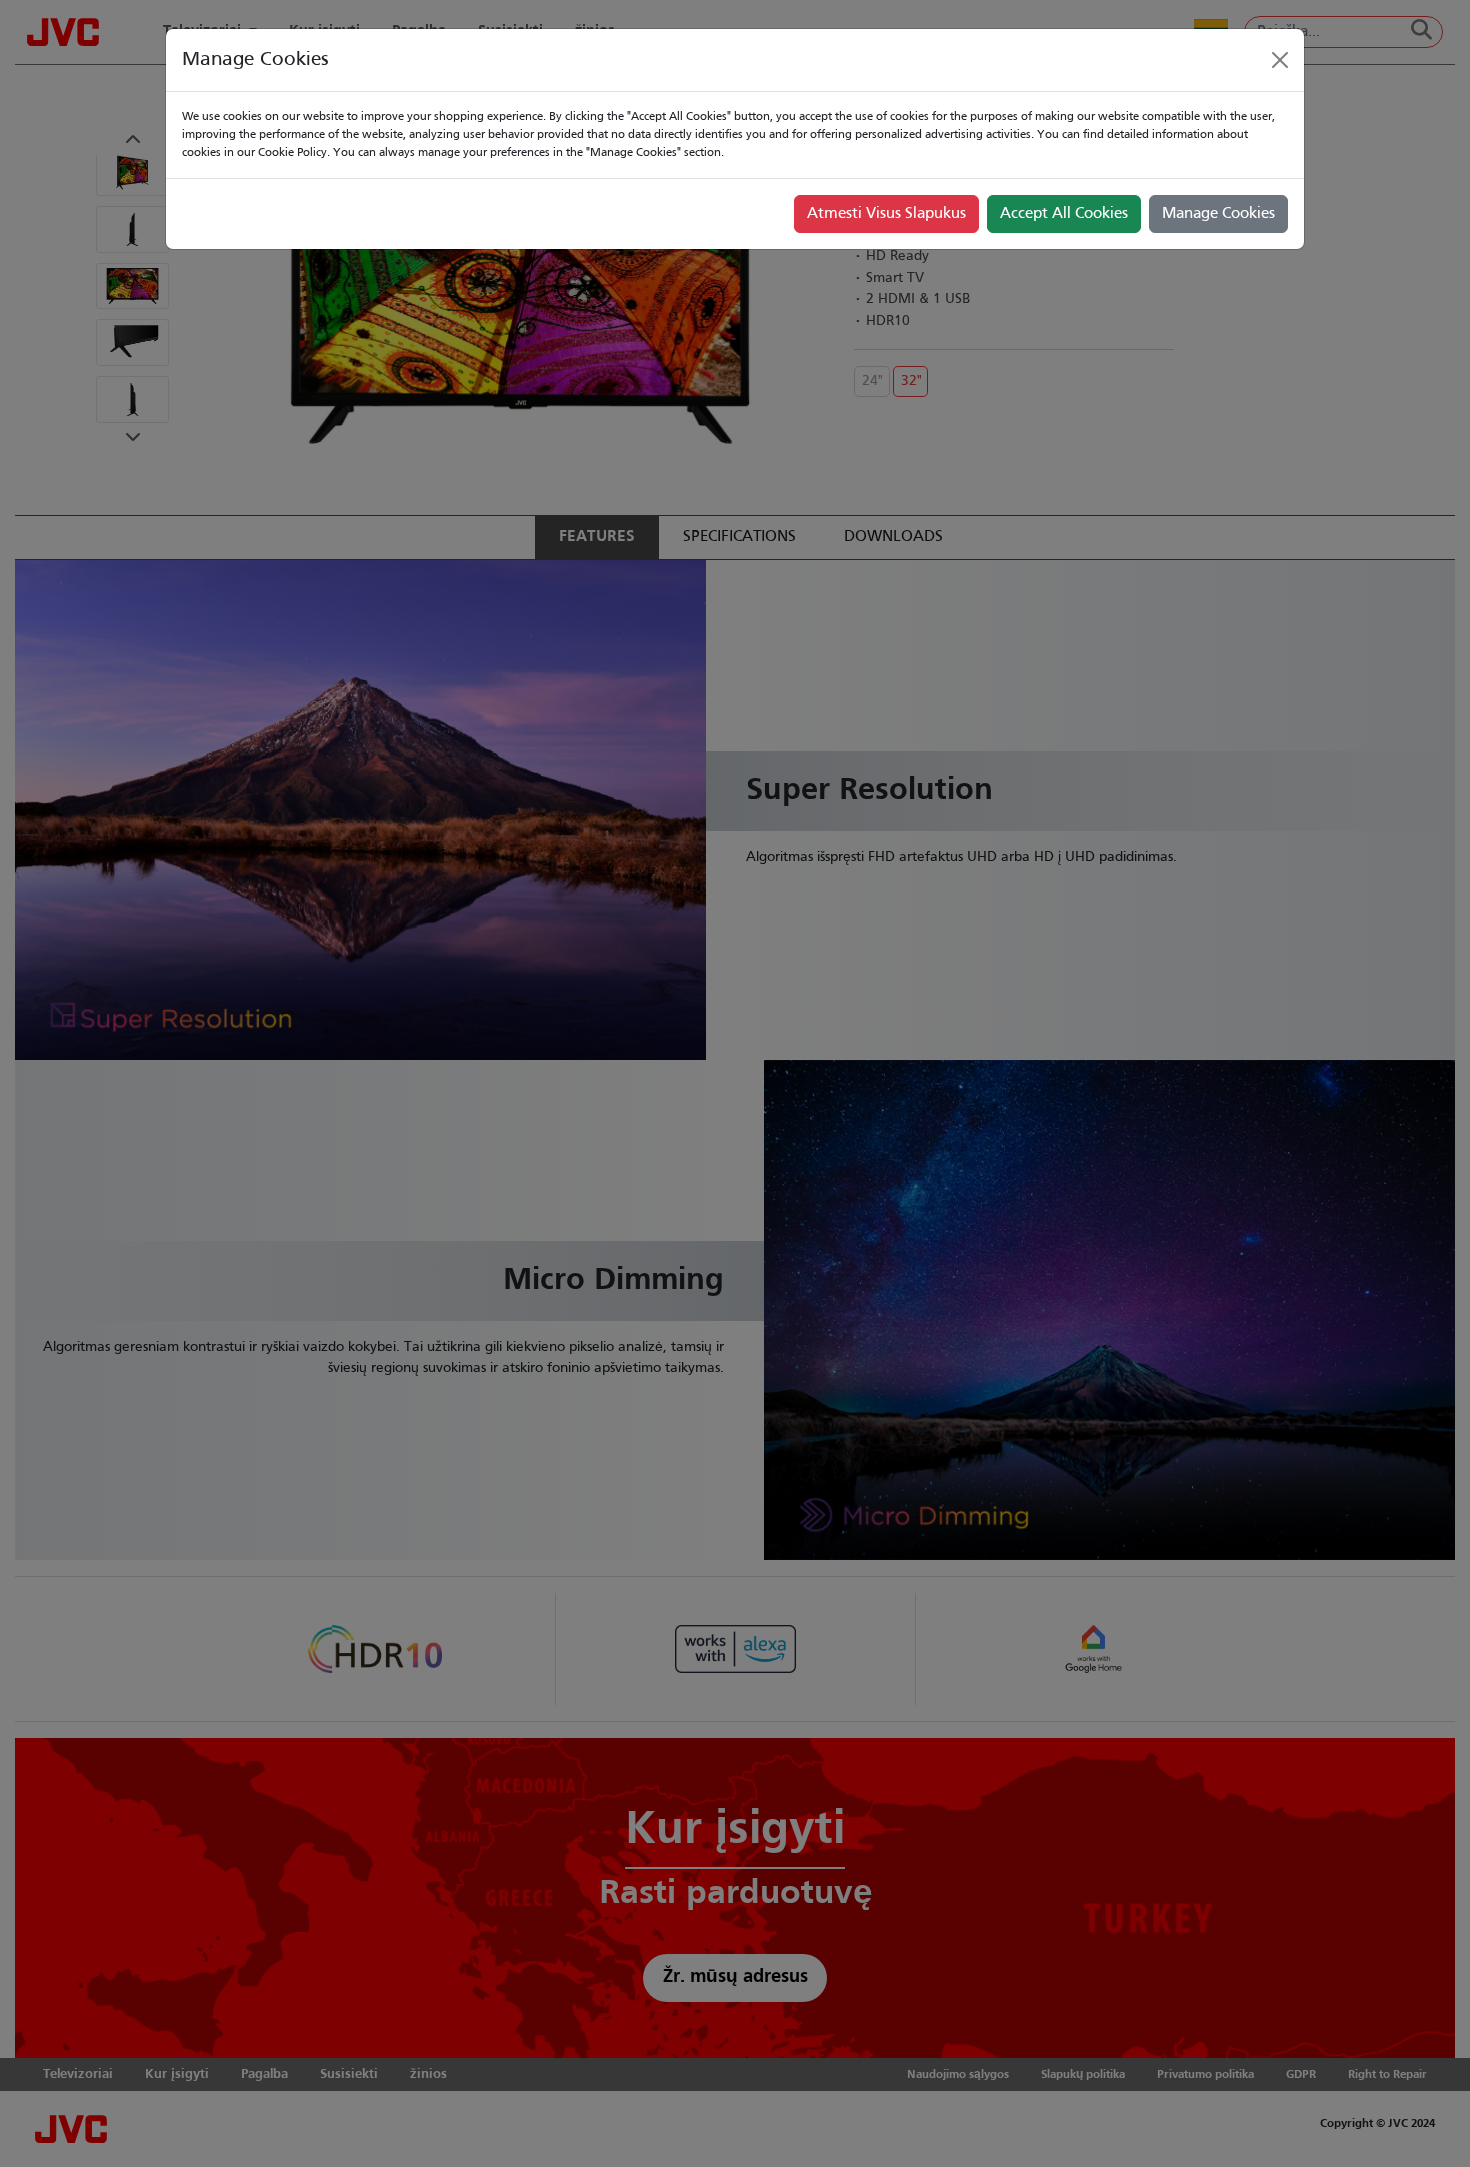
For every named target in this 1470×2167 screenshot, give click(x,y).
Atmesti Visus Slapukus (886, 214)
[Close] (1280, 60)
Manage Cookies (1218, 214)
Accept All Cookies (1064, 214)
